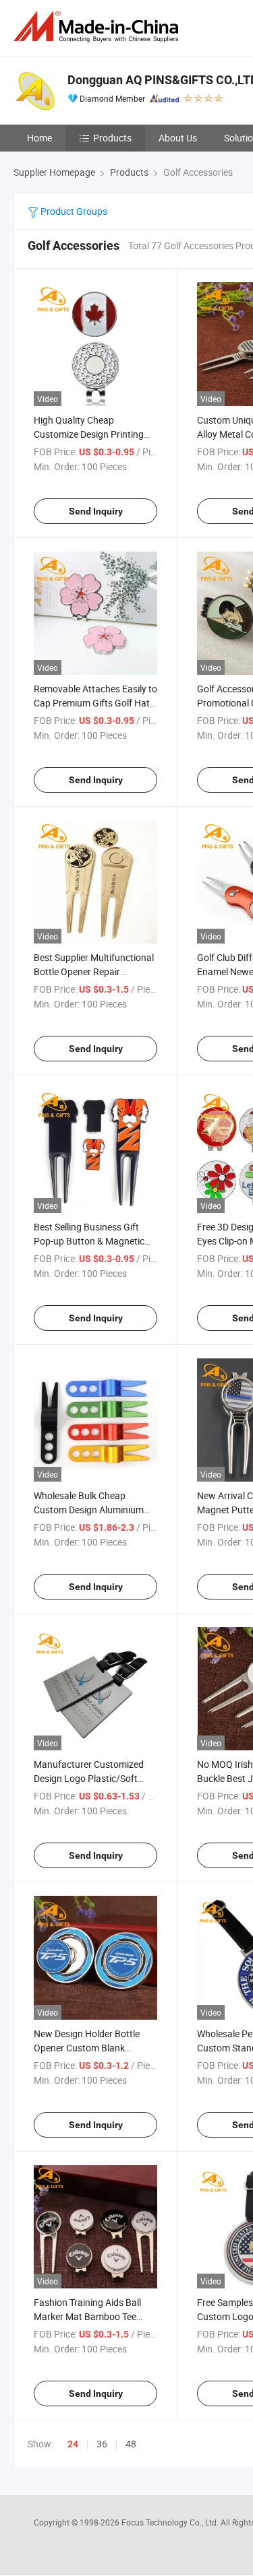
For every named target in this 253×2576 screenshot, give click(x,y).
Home (39, 138)
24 (73, 2444)
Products (112, 138)
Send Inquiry (96, 511)
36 (102, 2444)
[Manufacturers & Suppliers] (99, 27)
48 (131, 2444)
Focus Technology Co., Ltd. (171, 2522)
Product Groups (73, 211)
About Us (178, 138)
